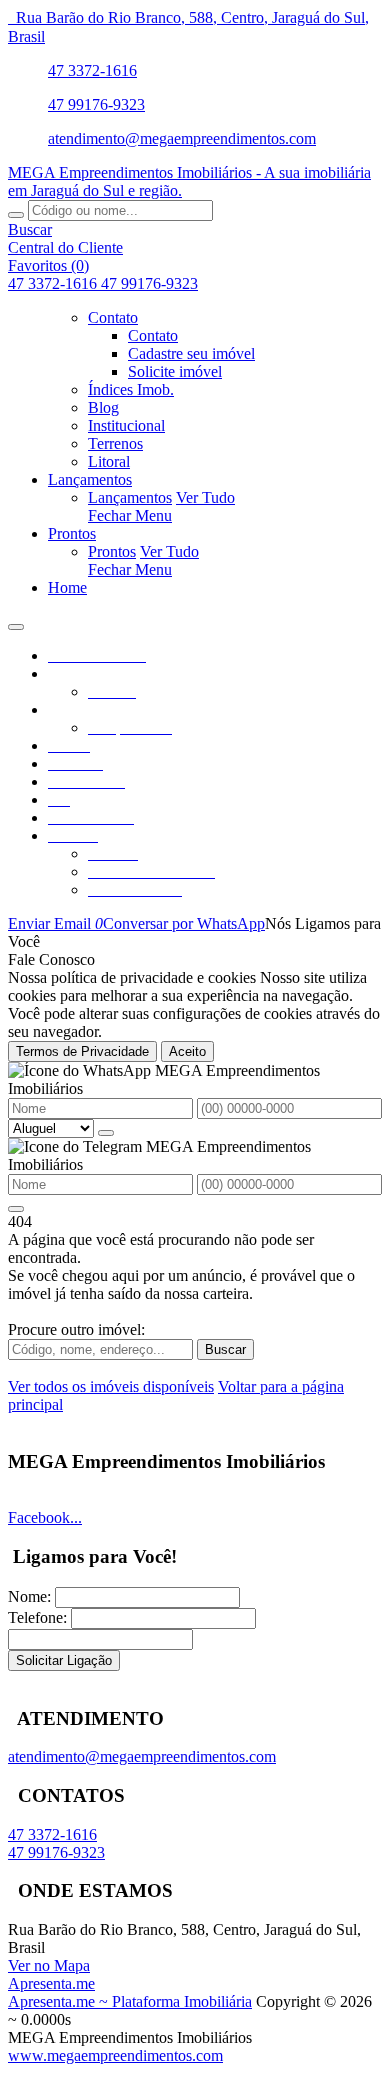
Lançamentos (130, 497)
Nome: (29, 1596)
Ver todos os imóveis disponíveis (111, 1386)
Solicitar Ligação (64, 1660)
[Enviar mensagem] (106, 1133)
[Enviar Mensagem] (16, 1209)
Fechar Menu (130, 515)
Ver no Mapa (49, 1965)
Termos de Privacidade (82, 1051)
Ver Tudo (205, 497)
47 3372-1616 (92, 70)
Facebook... (45, 1517)
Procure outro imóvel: (76, 1329)
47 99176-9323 (96, 104)
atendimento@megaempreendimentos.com (182, 138)
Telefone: (37, 1617)
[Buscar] (16, 215)
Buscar (225, 1349)
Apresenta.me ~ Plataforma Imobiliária (130, 2001)
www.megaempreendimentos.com (115, 2055)
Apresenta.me (51, 1983)
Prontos (112, 551)
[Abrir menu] (16, 621)
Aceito (187, 1051)
